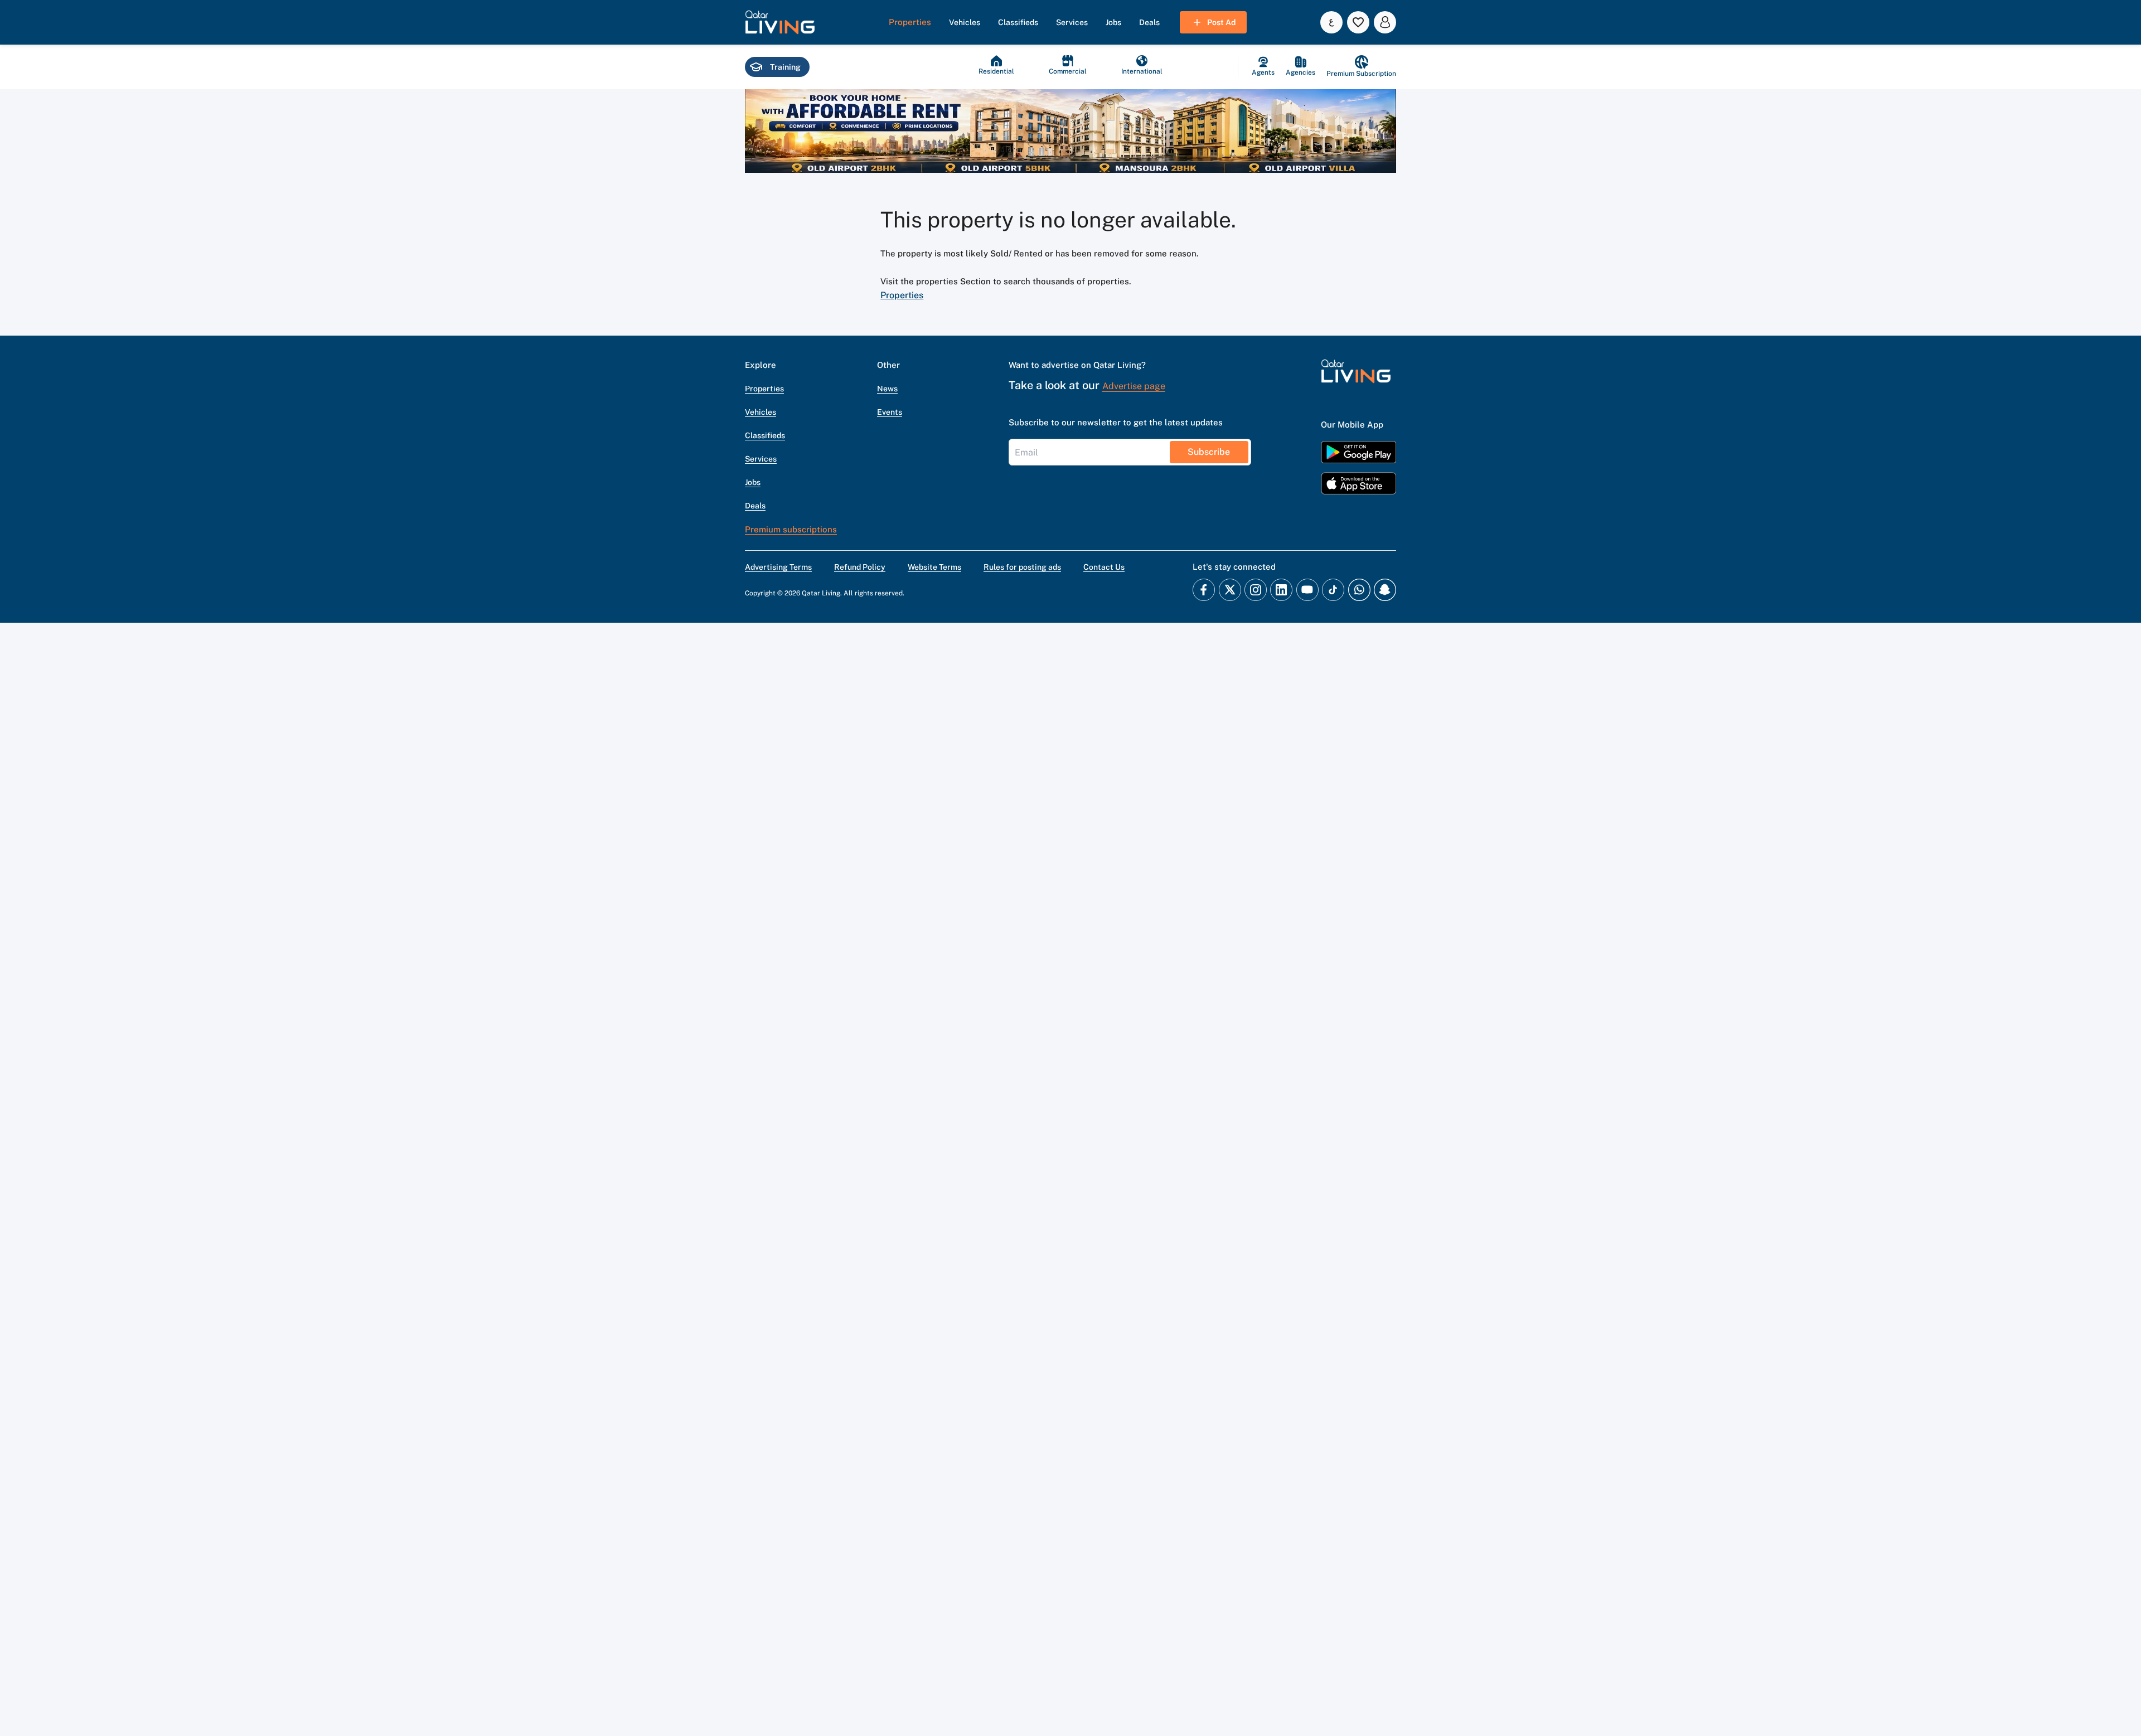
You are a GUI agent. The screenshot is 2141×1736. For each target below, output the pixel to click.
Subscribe (1209, 452)
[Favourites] (1358, 22)
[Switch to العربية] (1331, 22)
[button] (780, 22)
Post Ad (1221, 22)
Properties (902, 295)
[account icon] (1385, 22)
